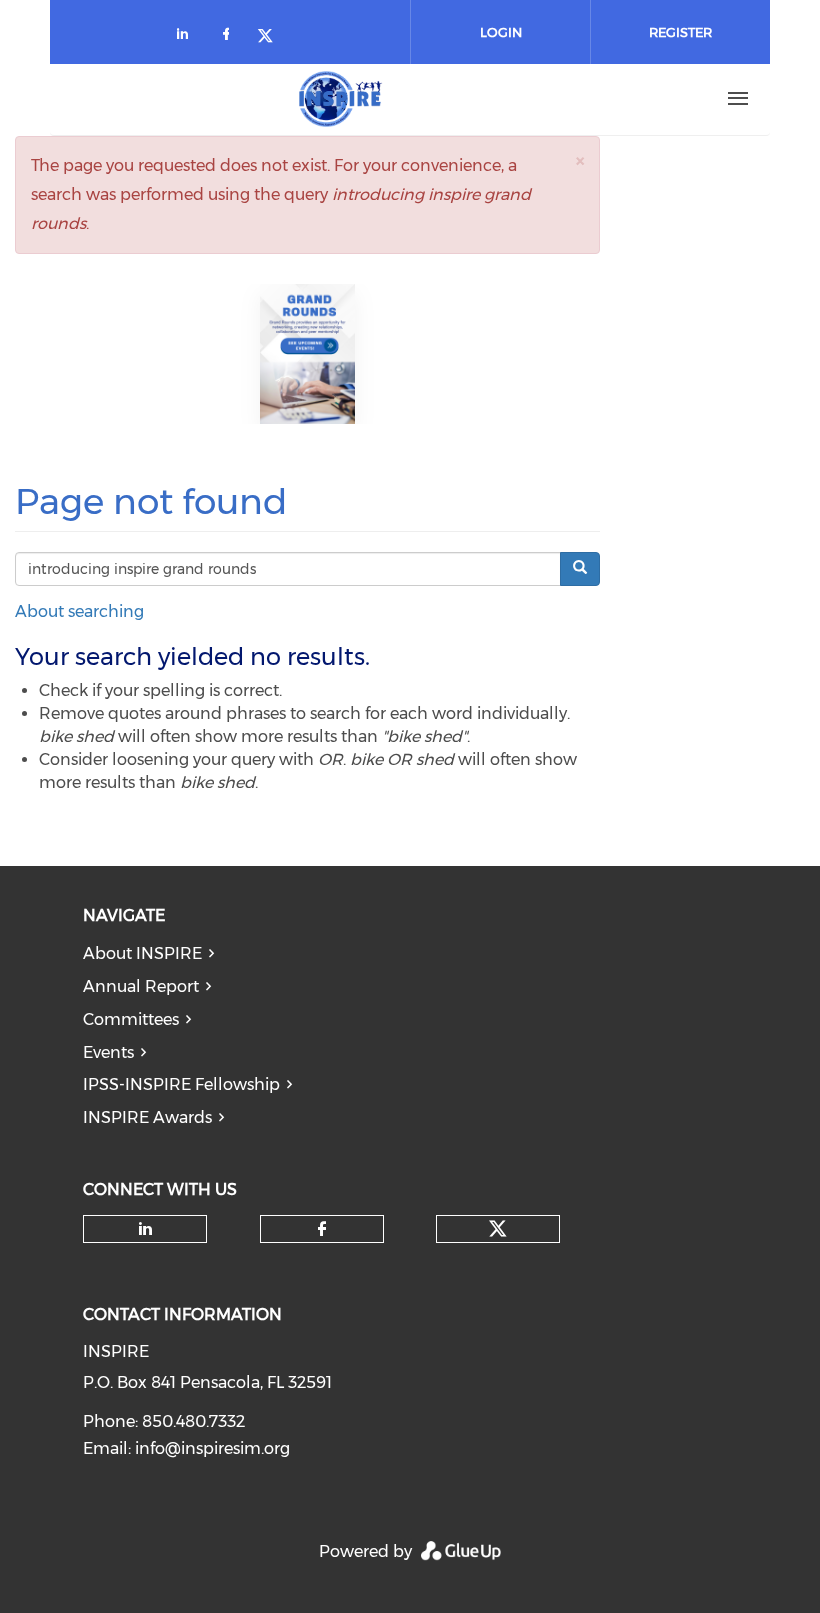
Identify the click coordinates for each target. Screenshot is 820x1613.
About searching (79, 611)
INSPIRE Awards (147, 1117)
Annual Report (141, 986)
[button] (580, 160)
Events (108, 1052)
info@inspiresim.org (212, 1448)
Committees (131, 1019)
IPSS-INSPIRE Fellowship (181, 1084)
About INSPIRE (142, 953)
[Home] (341, 99)
